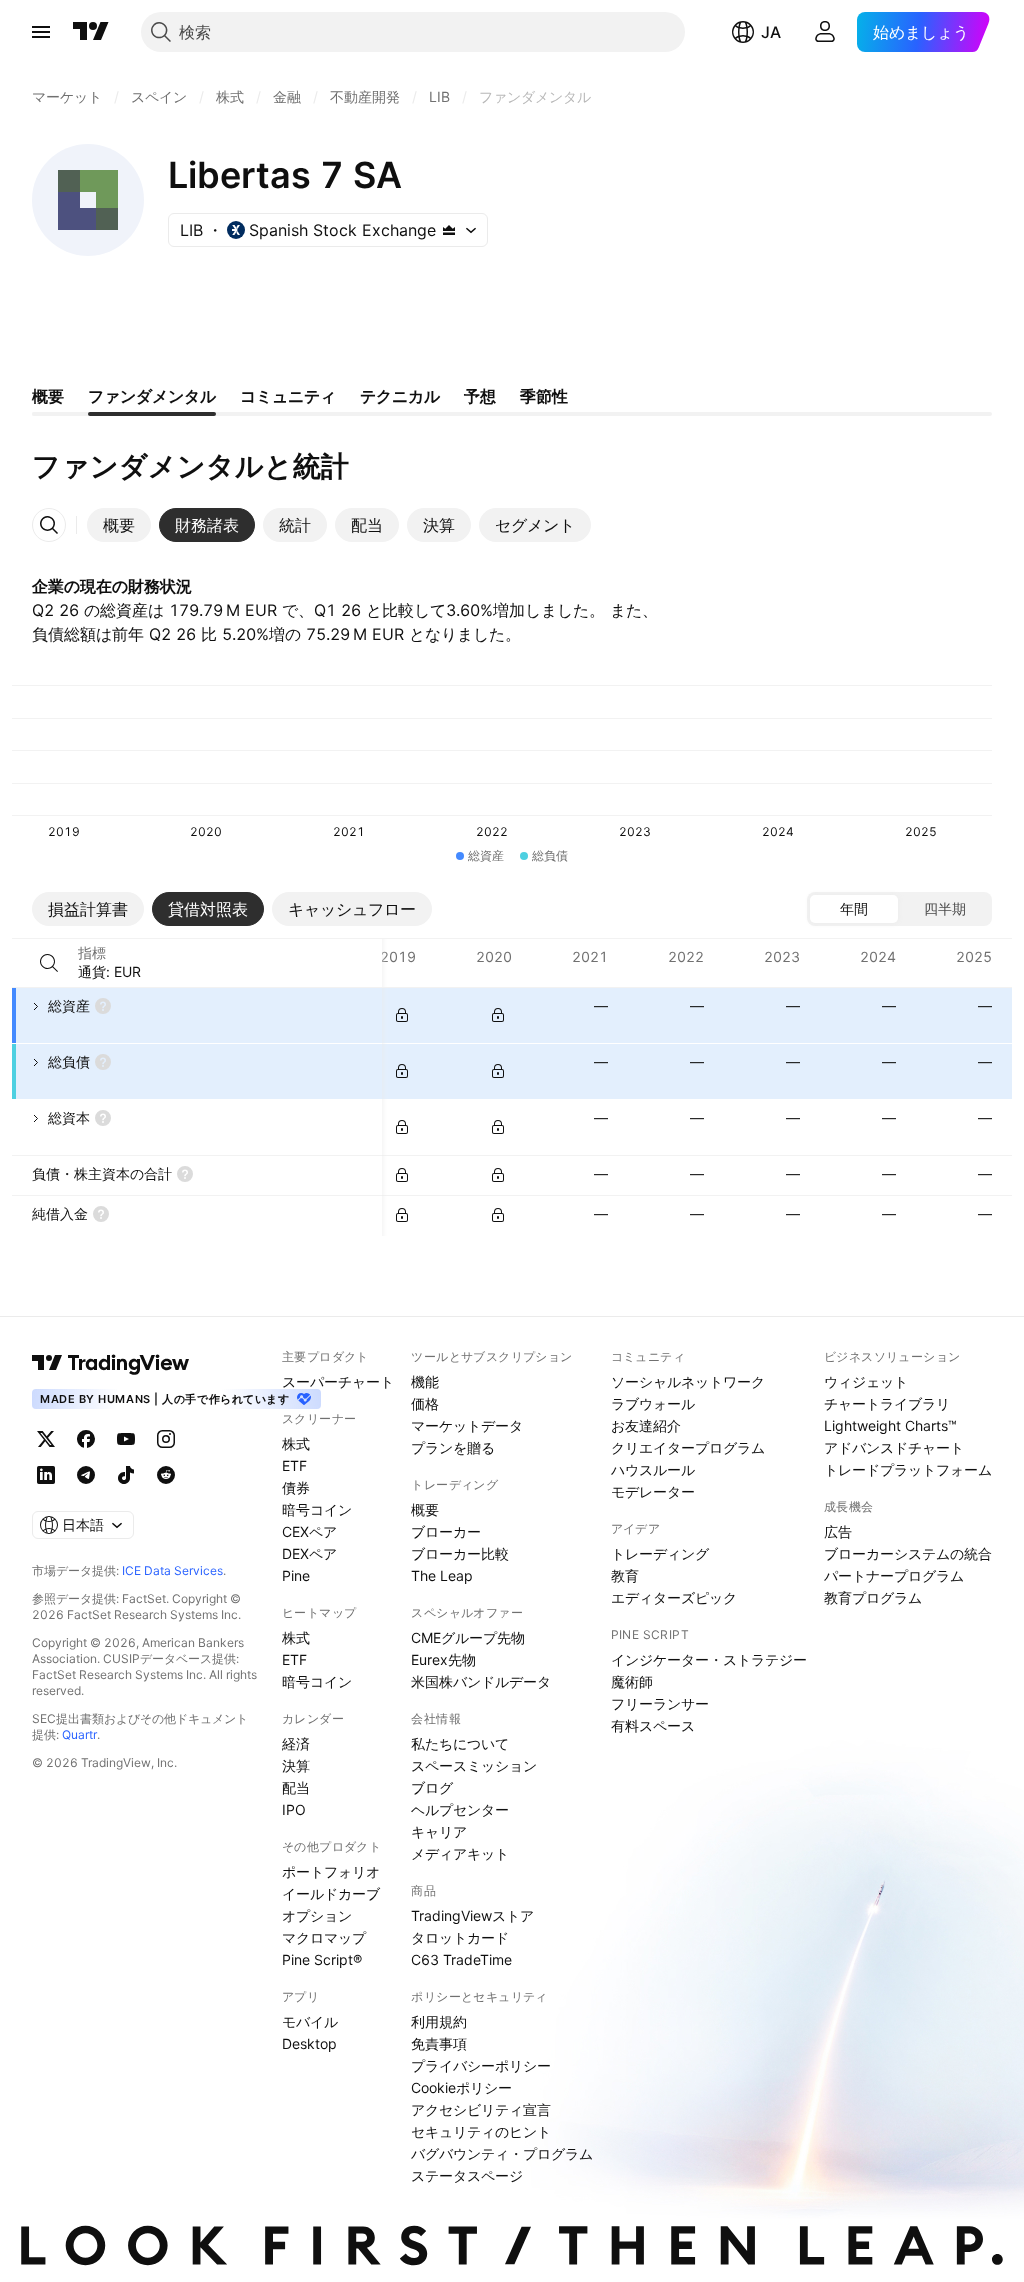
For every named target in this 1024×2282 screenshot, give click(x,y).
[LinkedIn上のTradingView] (46, 1475)
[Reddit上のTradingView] (166, 1475)
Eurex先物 (443, 1659)
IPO (294, 1809)
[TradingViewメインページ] (111, 1363)
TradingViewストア (472, 1915)
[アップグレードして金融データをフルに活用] (402, 1015)
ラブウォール (653, 1403)
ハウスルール (653, 1469)
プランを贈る (453, 1447)
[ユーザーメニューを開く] (825, 32)
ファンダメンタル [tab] (152, 396)
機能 (425, 1381)
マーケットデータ (467, 1425)
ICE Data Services (172, 1570)
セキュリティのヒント (481, 2131)
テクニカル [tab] (400, 396)
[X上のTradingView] (46, 1439)
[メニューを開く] (41, 32)
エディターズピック (674, 1597)
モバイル (310, 2021)
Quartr (79, 1734)
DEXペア (309, 1553)
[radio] (854, 909)
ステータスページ (467, 2175)
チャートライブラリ (887, 1403)
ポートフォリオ (331, 1871)
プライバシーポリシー (481, 2065)
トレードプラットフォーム (908, 1469)
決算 (296, 1765)
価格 (425, 1403)
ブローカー (446, 1531)
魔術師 (632, 1681)
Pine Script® (322, 1959)
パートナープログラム (894, 1575)
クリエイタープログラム (688, 1447)
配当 (296, 1787)
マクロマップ (324, 1937)
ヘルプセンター (460, 1809)
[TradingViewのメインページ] (91, 32)
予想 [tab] (480, 396)
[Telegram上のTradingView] (86, 1475)
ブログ (432, 1787)
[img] (449, 230)
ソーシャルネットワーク (688, 1381)
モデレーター (653, 1491)
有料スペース (653, 1725)
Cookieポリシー (461, 2087)
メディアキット (460, 1853)
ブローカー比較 (460, 1553)
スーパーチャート (338, 1381)
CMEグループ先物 (468, 1637)
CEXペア (309, 1531)
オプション (317, 1915)
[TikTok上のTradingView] (126, 1475)
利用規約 (439, 2021)
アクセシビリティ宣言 (481, 2109)
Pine (296, 1575)
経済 (296, 1743)
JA (771, 32)
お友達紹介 (646, 1425)
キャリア (439, 1831)
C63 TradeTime (461, 1959)
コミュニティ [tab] (288, 396)
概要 (425, 1509)
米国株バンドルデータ (481, 1681)
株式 (296, 1443)
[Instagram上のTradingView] (166, 1439)
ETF (294, 1465)
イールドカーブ (331, 1893)
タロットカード (460, 1937)
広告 (838, 1531)
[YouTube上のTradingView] (126, 1439)
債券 (296, 1487)
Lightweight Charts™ (890, 1425)
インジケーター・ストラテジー (709, 1659)
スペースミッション (474, 1765)
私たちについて (460, 1743)
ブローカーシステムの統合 (908, 1553)
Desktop (309, 2043)
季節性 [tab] (544, 396)
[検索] (49, 963)
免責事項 (439, 2043)
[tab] (119, 525)
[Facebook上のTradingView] (86, 1439)
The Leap (442, 1575)
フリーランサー (660, 1703)
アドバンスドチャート (894, 1447)
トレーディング (660, 1553)
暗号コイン (317, 1509)
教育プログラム (873, 1597)
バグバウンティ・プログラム (502, 2153)
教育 (625, 1575)
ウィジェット (866, 1381)
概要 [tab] (48, 396)
